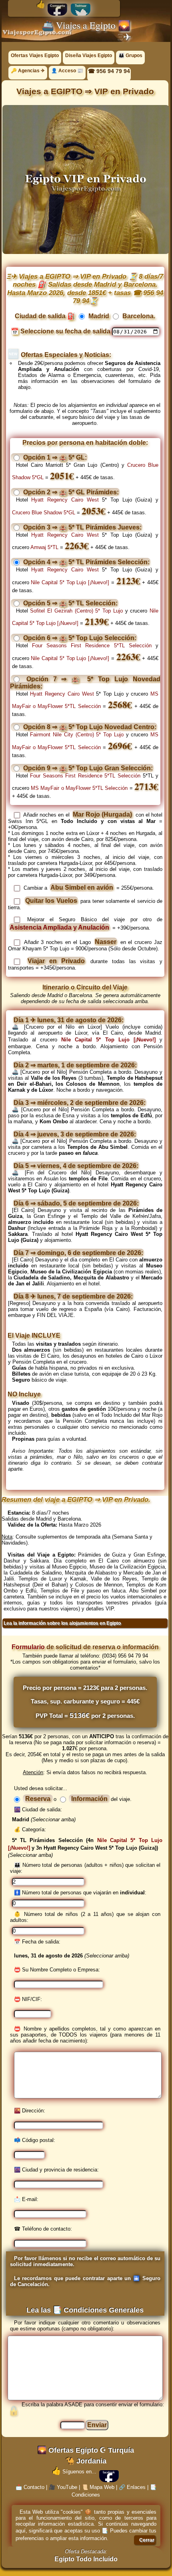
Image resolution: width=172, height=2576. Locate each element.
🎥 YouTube (63, 2487)
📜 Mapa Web (98, 2487)
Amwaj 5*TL (44, 547)
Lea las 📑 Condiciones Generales (85, 2310)
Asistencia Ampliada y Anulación (59, 927)
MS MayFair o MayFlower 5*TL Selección (79, 788)
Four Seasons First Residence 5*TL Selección (92, 645)
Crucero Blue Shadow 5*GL (44, 513)
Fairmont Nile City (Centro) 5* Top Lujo (77, 735)
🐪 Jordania (86, 2461)
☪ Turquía (117, 2450)
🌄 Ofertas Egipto (68, 2450)
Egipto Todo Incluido (86, 2559)
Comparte (57, 6)
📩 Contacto (30, 2487)
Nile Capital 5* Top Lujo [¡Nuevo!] (70, 582)
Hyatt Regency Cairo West (65, 500)
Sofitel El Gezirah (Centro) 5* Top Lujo (76, 611)
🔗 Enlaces (132, 2487)
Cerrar (147, 2540)
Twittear (81, 6)
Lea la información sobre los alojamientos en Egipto (62, 1623)
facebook (109, 2472)
